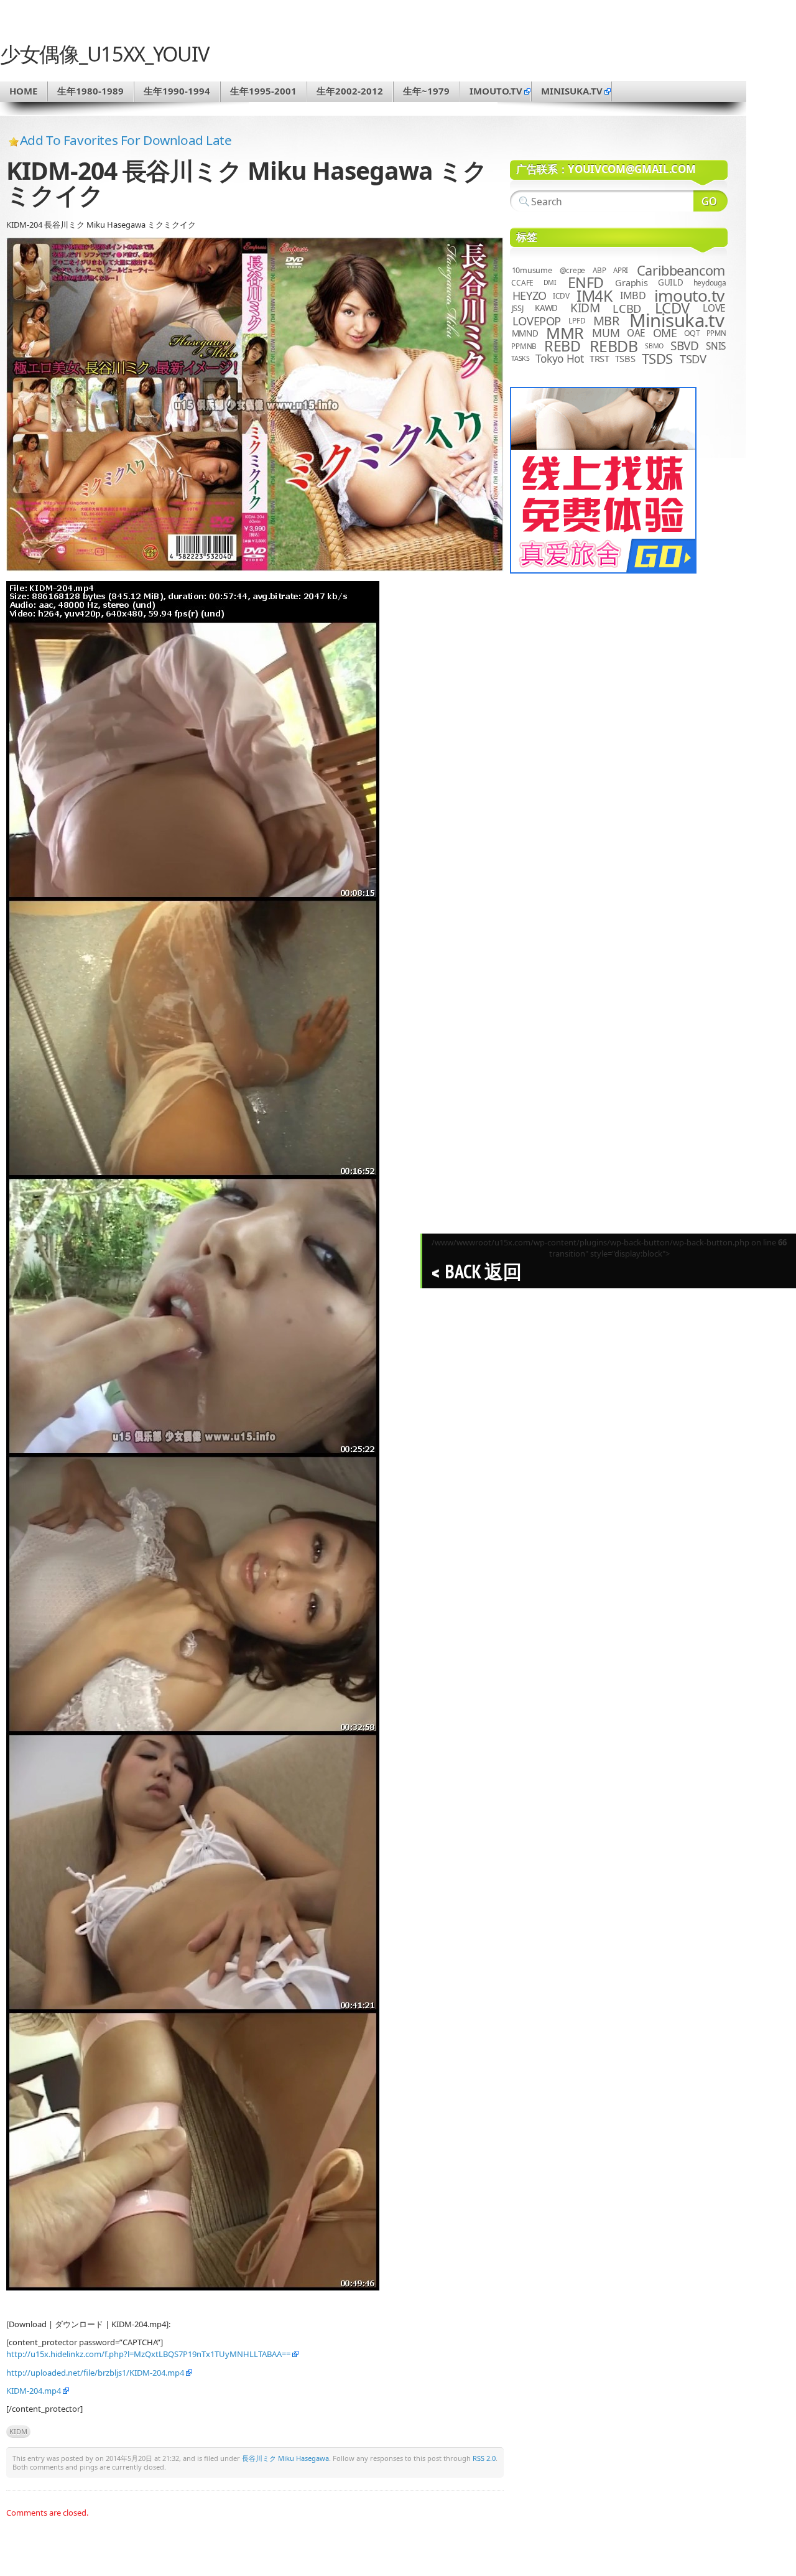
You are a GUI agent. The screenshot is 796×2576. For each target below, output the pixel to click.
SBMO (654, 346)
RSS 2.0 (484, 2458)
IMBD (633, 295)
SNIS (716, 346)
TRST (599, 358)
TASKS (521, 358)
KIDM (18, 2431)
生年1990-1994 (177, 91)
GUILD (671, 282)
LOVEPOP (537, 321)
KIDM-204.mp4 (34, 2391)
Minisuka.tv (677, 320)
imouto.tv (496, 91)
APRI (621, 270)
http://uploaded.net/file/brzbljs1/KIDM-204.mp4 (95, 2373)
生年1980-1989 (90, 91)
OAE (636, 333)
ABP (599, 270)
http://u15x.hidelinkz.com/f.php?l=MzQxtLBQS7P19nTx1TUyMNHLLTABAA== (148, 2354)
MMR (565, 333)
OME (665, 333)
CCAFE (522, 283)
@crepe (573, 270)
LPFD (577, 321)
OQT (692, 333)
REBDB (614, 346)
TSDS (657, 359)
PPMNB (524, 346)
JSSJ (518, 308)
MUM (606, 333)
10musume (532, 270)
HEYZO (530, 295)
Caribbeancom (681, 270)
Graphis (631, 282)
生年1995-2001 (263, 91)
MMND (525, 333)
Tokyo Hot (560, 358)
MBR (606, 321)
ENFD (586, 282)
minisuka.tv (572, 91)
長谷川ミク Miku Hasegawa (285, 2458)
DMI (550, 282)
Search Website (710, 201)
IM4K (594, 296)
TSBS (625, 358)
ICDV (561, 295)
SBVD (684, 346)
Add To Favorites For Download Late (126, 140)
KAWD (546, 308)
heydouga (710, 283)
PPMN (716, 333)
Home (23, 91)
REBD (562, 346)
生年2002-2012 (350, 91)
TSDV (693, 359)
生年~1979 (426, 91)
